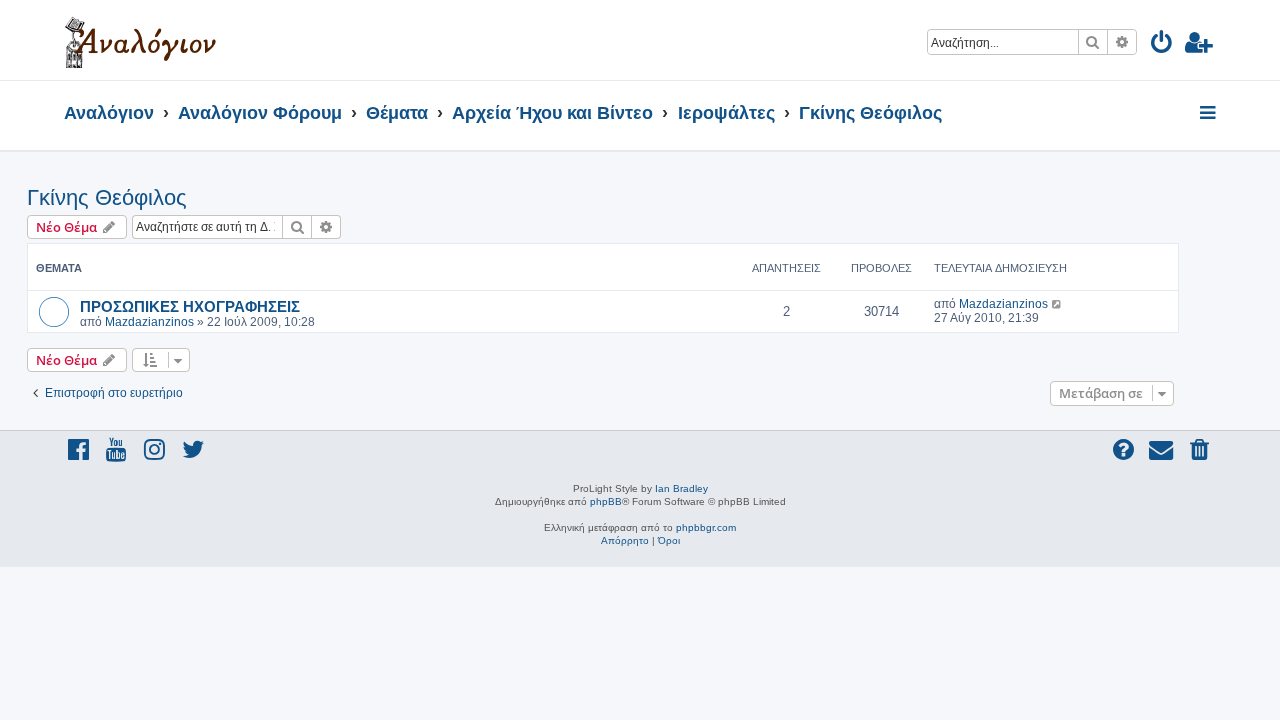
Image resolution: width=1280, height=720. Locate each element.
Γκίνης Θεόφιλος (107, 197)
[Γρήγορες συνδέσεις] (1209, 114)
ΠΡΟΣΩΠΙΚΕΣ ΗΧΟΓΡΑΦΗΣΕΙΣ (190, 306)
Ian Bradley (681, 488)
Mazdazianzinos (149, 322)
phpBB (606, 501)
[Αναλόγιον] (140, 40)
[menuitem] (1162, 45)
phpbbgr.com (706, 527)
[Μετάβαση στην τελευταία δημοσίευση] (1057, 304)
